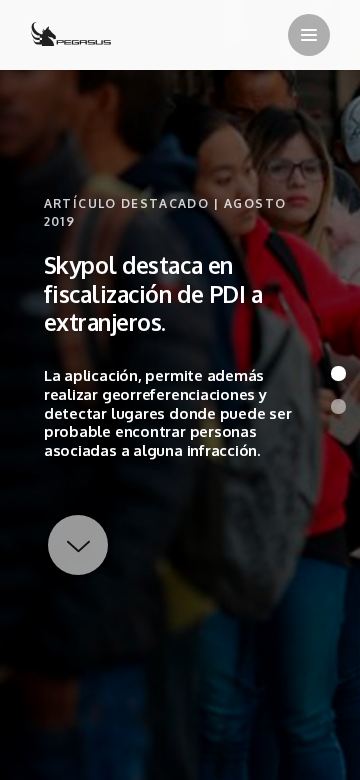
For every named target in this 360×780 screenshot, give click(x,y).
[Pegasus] (71, 36)
